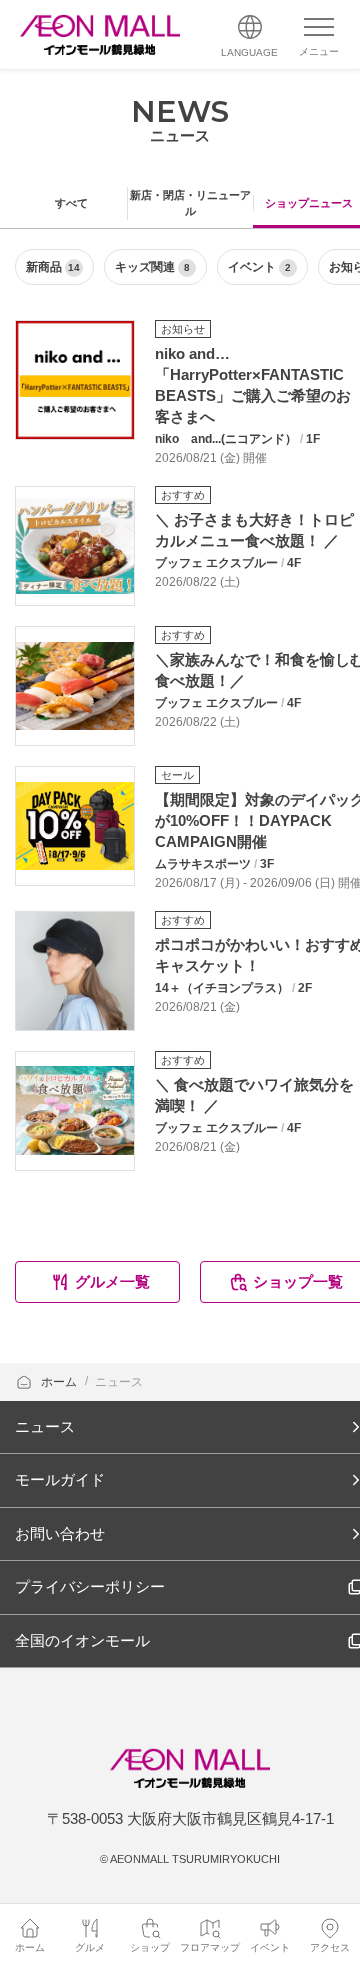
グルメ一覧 (112, 1281)
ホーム (60, 1382)
